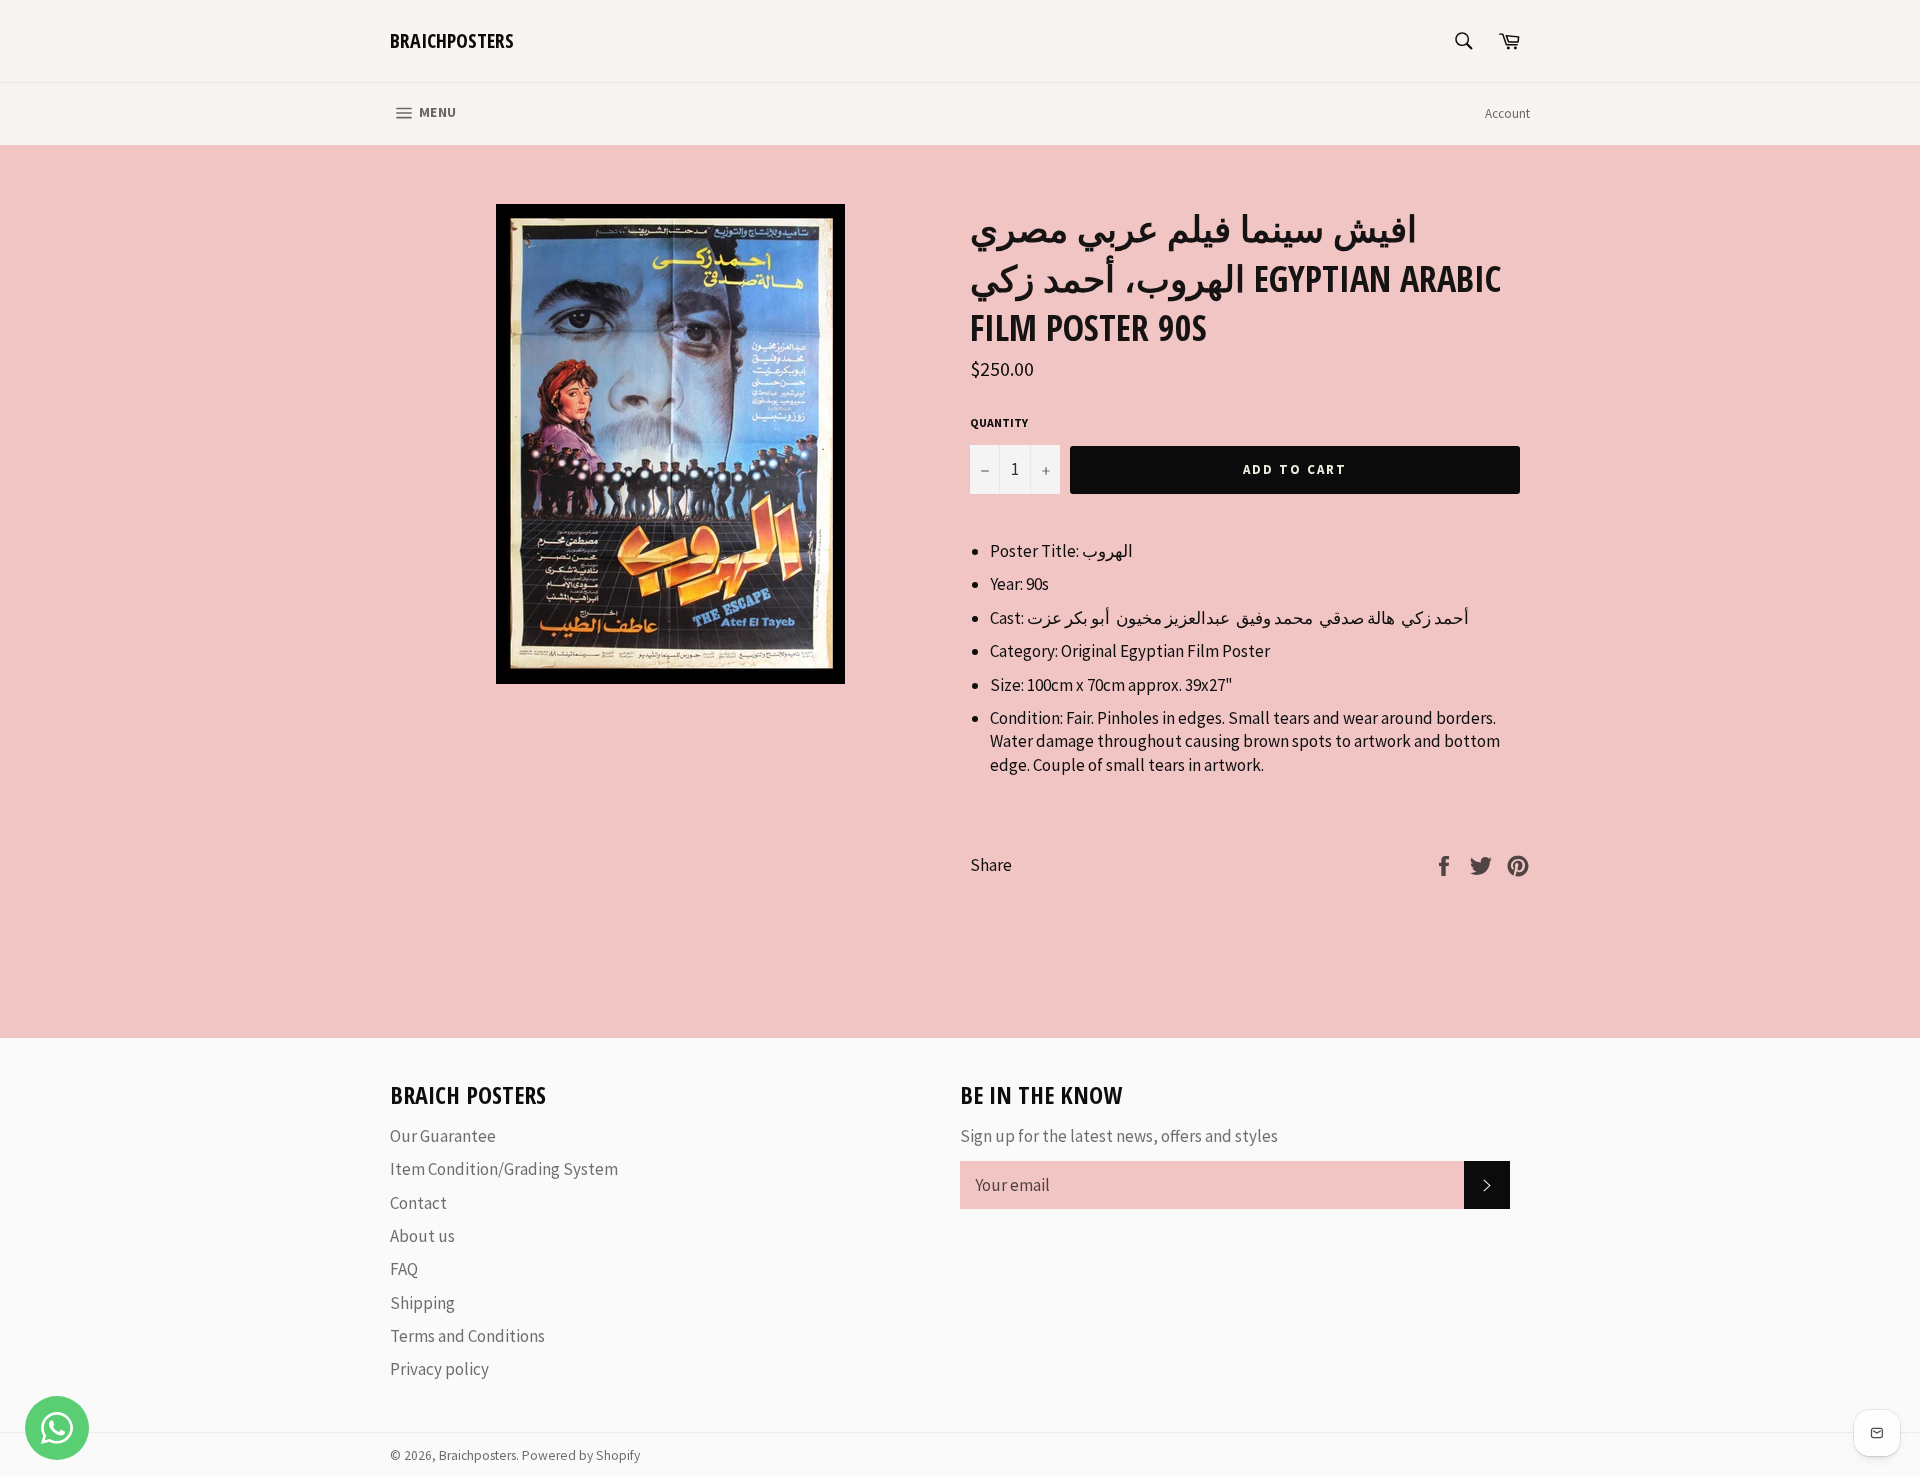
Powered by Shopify (581, 1455)
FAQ (404, 1269)
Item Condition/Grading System (504, 1169)
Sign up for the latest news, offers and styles (1119, 1136)
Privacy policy (439, 1369)
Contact (418, 1203)
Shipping (422, 1303)
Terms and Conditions (467, 1336)
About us (422, 1236)
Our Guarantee (443, 1136)
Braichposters (452, 40)
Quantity (999, 422)
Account (1507, 113)
